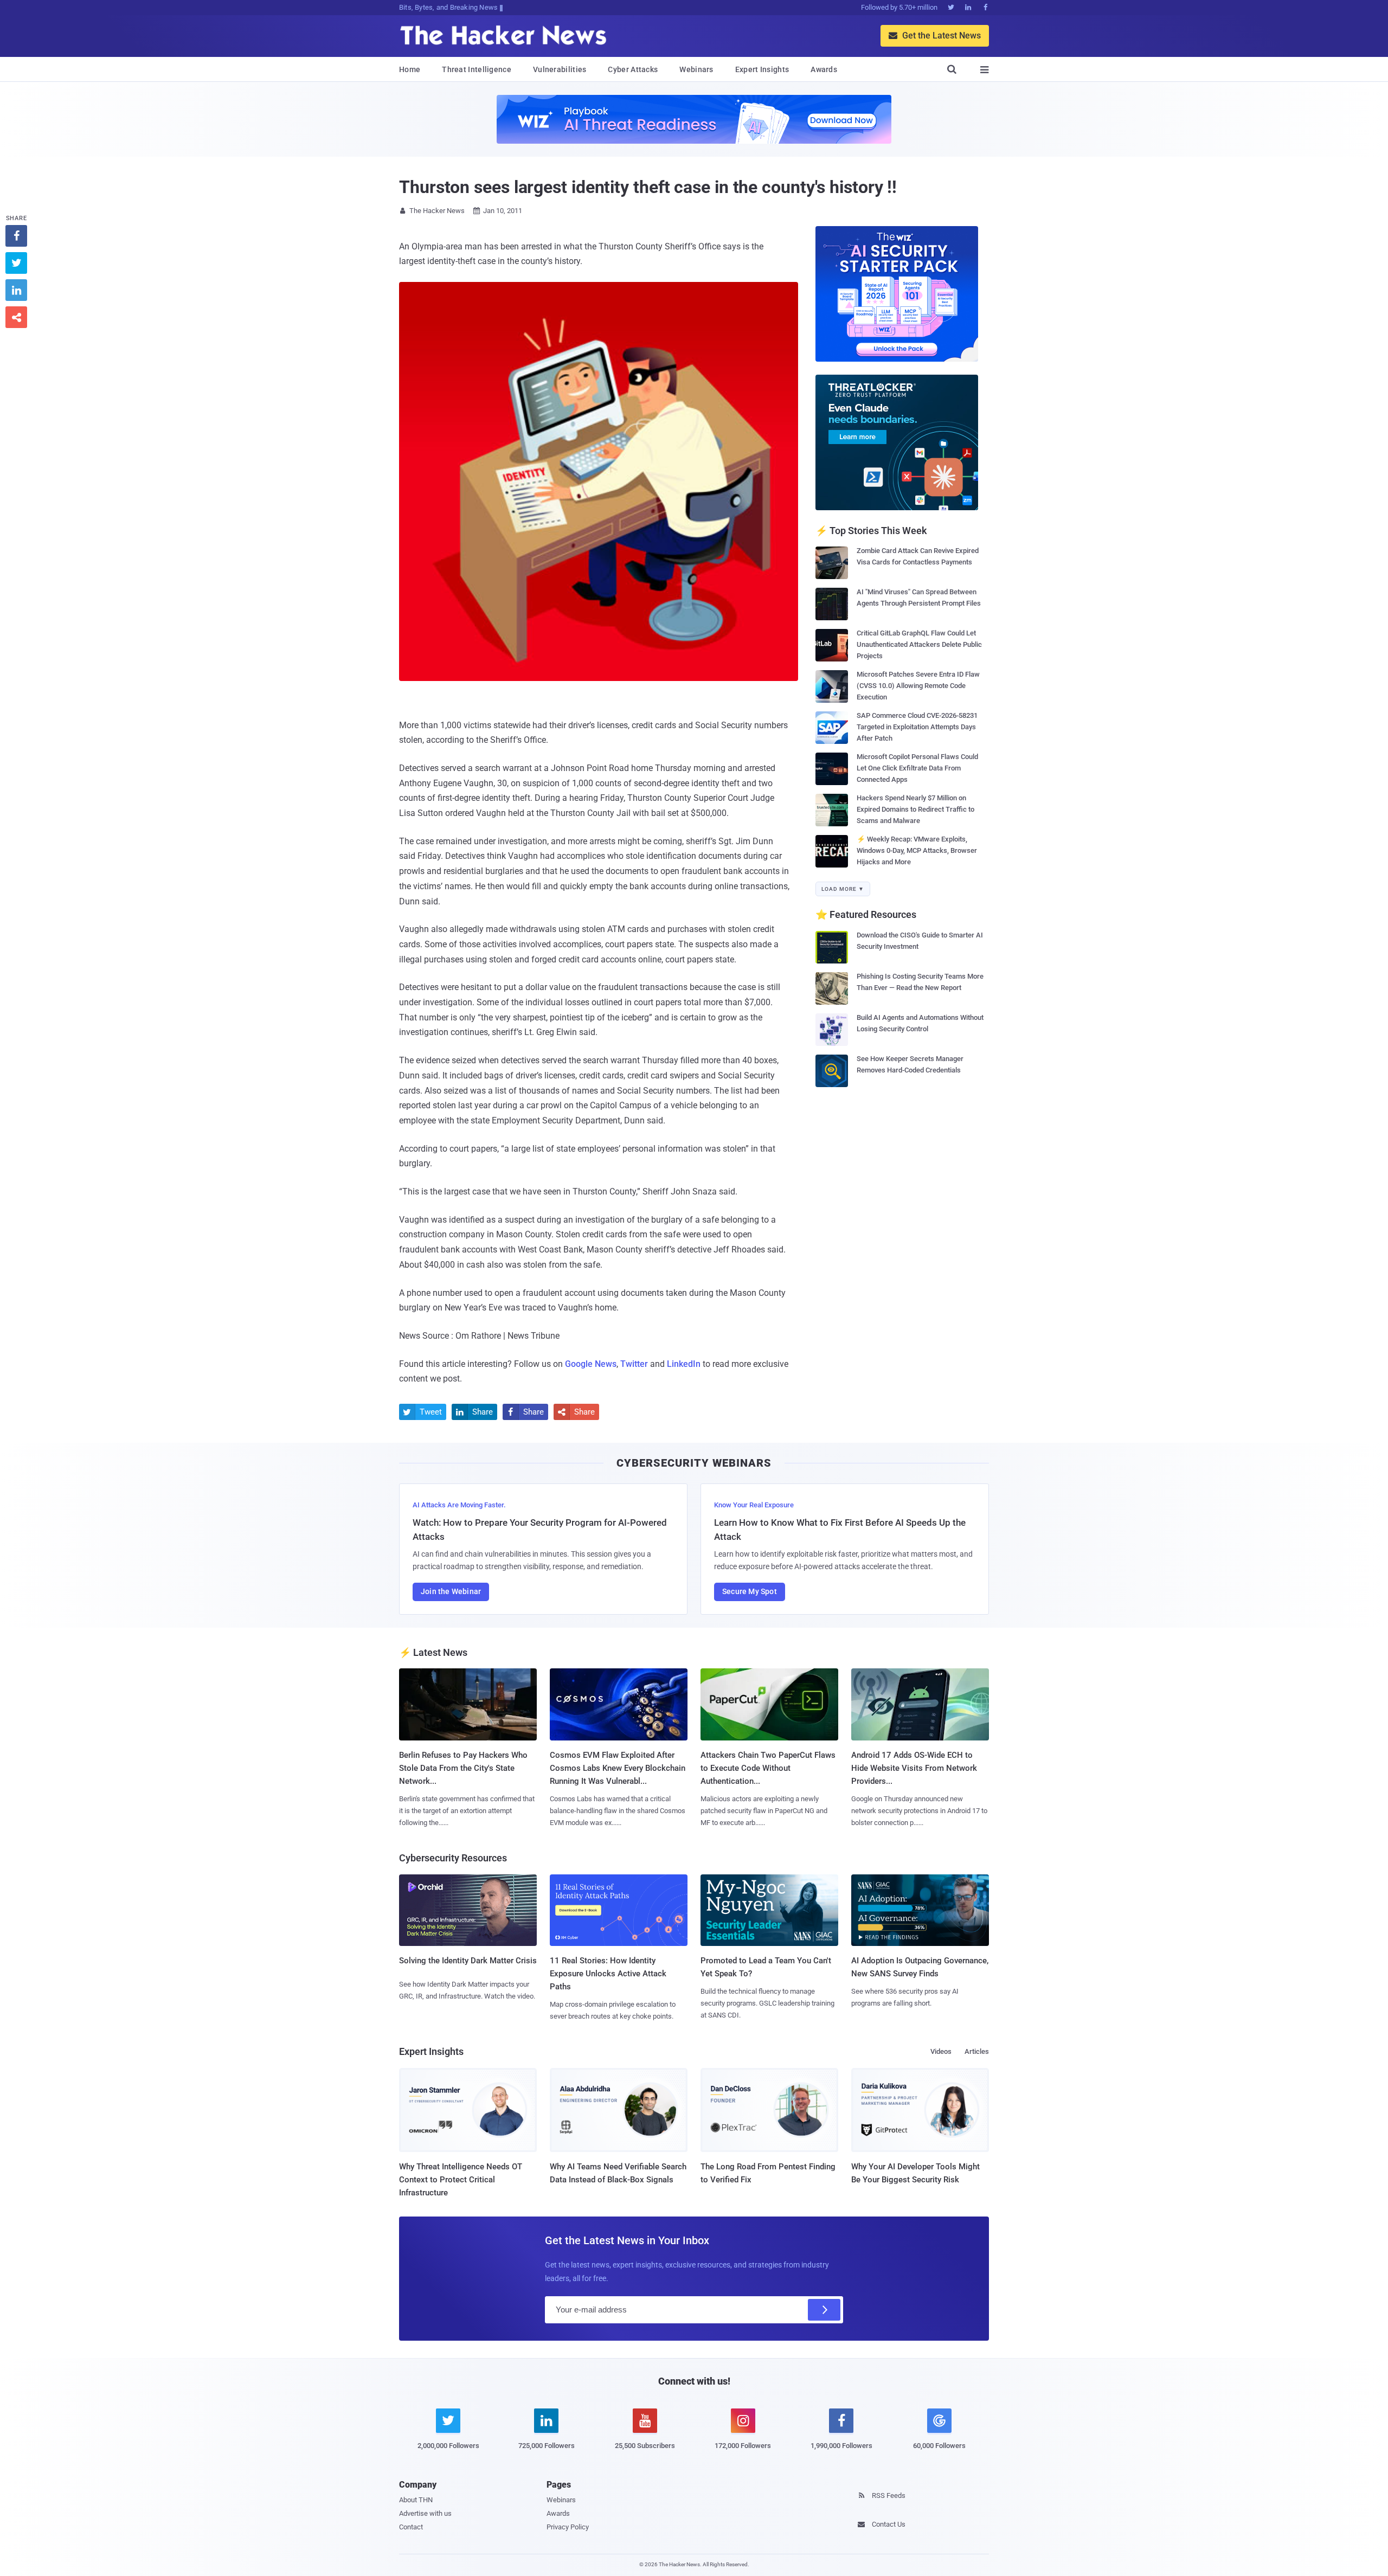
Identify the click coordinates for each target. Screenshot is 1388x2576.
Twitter (634, 1364)
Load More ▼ (843, 889)
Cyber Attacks (633, 69)
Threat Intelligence (477, 69)
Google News (591, 1364)
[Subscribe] (824, 2310)
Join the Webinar (451, 1591)
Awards (824, 69)
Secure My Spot (750, 1591)
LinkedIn (684, 1364)
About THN (416, 2500)
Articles (977, 2051)
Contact (411, 2527)
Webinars (696, 69)
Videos (941, 2051)
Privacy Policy (568, 2527)
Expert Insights (762, 69)
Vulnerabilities (560, 69)
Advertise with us (425, 2513)
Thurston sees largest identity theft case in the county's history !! (648, 187)
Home (410, 69)
